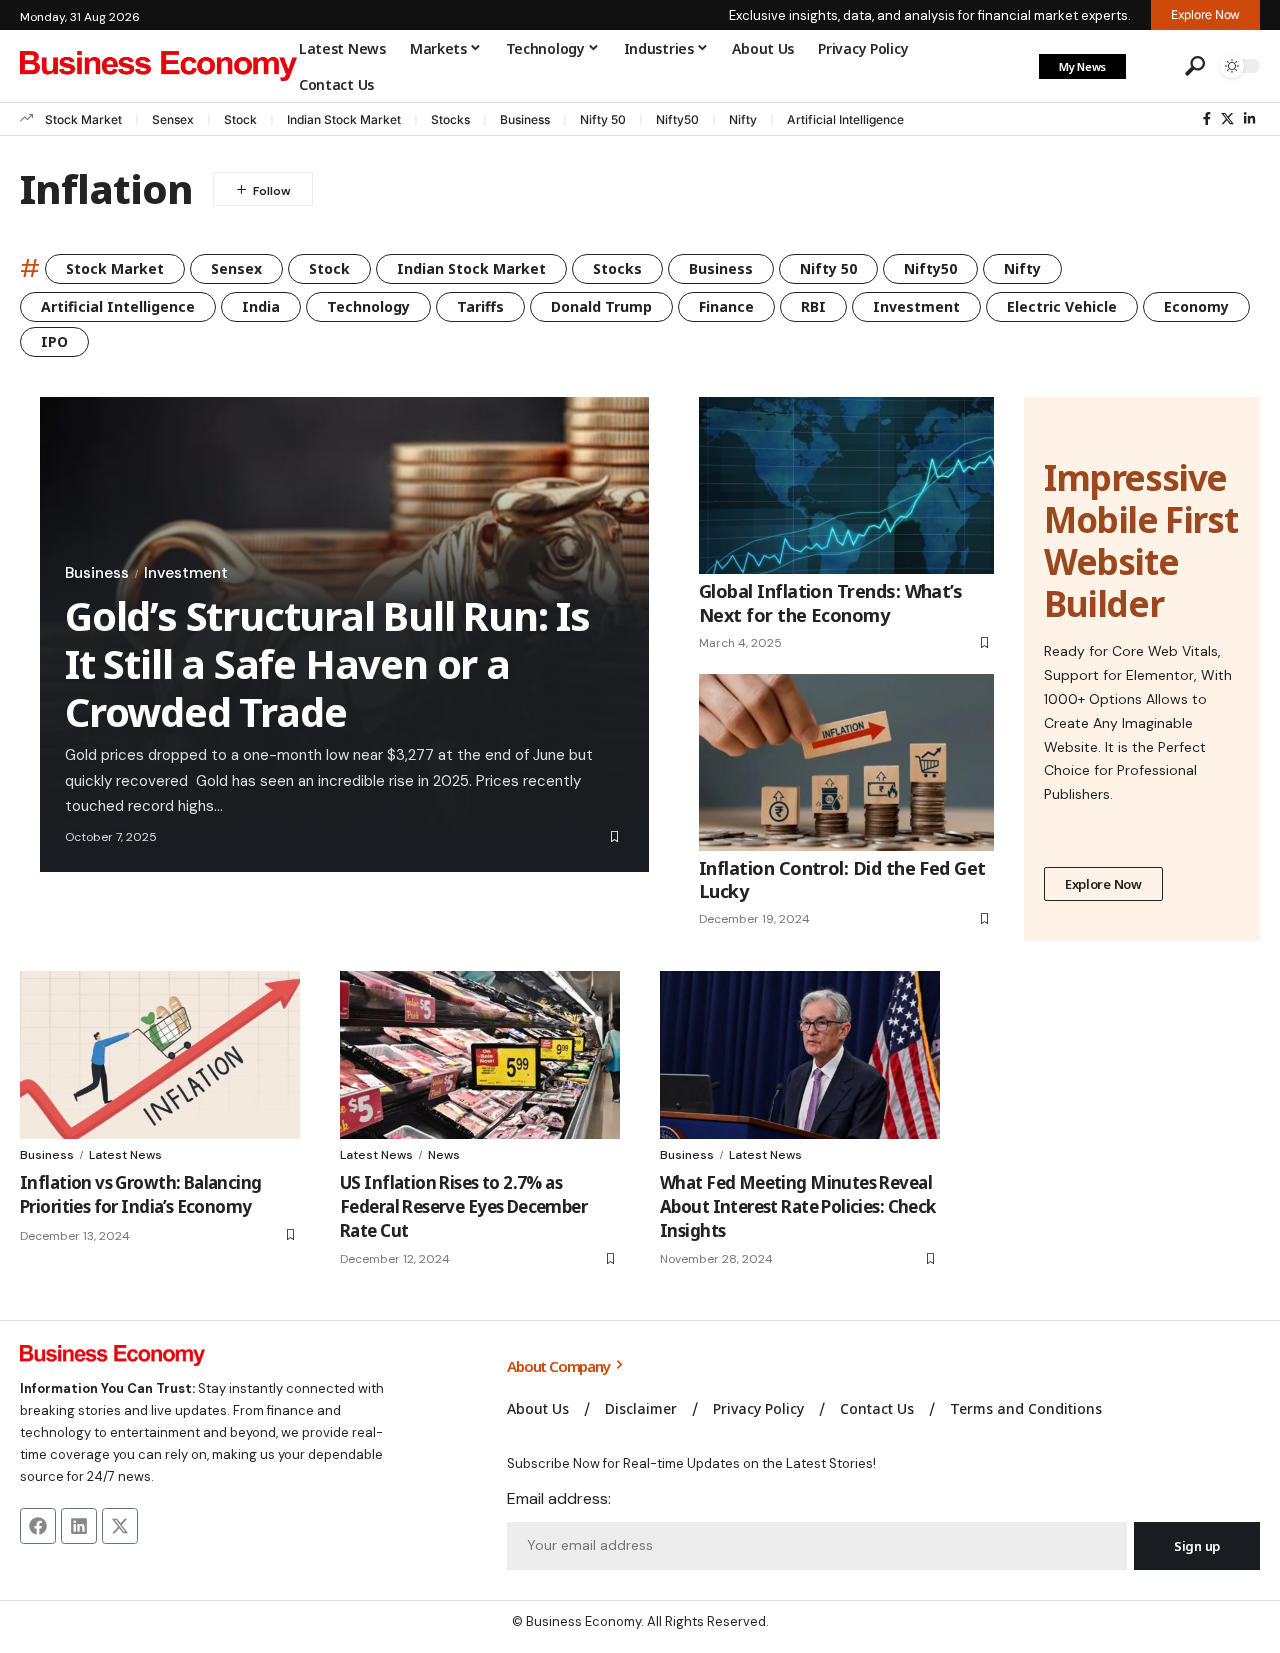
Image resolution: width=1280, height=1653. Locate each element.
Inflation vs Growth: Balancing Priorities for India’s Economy (141, 1194)
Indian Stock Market (344, 119)
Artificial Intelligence (845, 119)
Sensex (173, 119)
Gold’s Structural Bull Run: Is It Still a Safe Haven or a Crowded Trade (327, 663)
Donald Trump (601, 306)
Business (525, 119)
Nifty (743, 119)
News (444, 1155)
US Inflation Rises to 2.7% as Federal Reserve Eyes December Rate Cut (463, 1206)
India (261, 306)
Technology (368, 306)
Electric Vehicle (1062, 306)
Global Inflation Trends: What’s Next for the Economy (830, 602)
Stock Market (83, 119)
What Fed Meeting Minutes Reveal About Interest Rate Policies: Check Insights (798, 1206)
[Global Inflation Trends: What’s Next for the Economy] (846, 485)
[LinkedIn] (1249, 119)
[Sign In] (1153, 66)
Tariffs (480, 306)
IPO (54, 341)
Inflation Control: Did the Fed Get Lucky (842, 879)
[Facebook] (1207, 119)
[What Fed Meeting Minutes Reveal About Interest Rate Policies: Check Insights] (800, 1055)
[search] (1195, 66)
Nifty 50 (603, 119)
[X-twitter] (120, 1526)
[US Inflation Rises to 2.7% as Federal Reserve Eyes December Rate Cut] (480, 1055)
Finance (726, 306)
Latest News (125, 1155)
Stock (240, 119)
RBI (813, 306)
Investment (916, 306)
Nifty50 (677, 119)
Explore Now (1103, 884)
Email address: (559, 1498)
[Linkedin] (79, 1526)
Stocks (450, 119)
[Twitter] (1227, 119)
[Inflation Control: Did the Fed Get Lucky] (846, 762)
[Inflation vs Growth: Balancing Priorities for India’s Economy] (160, 1055)
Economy (1196, 306)
